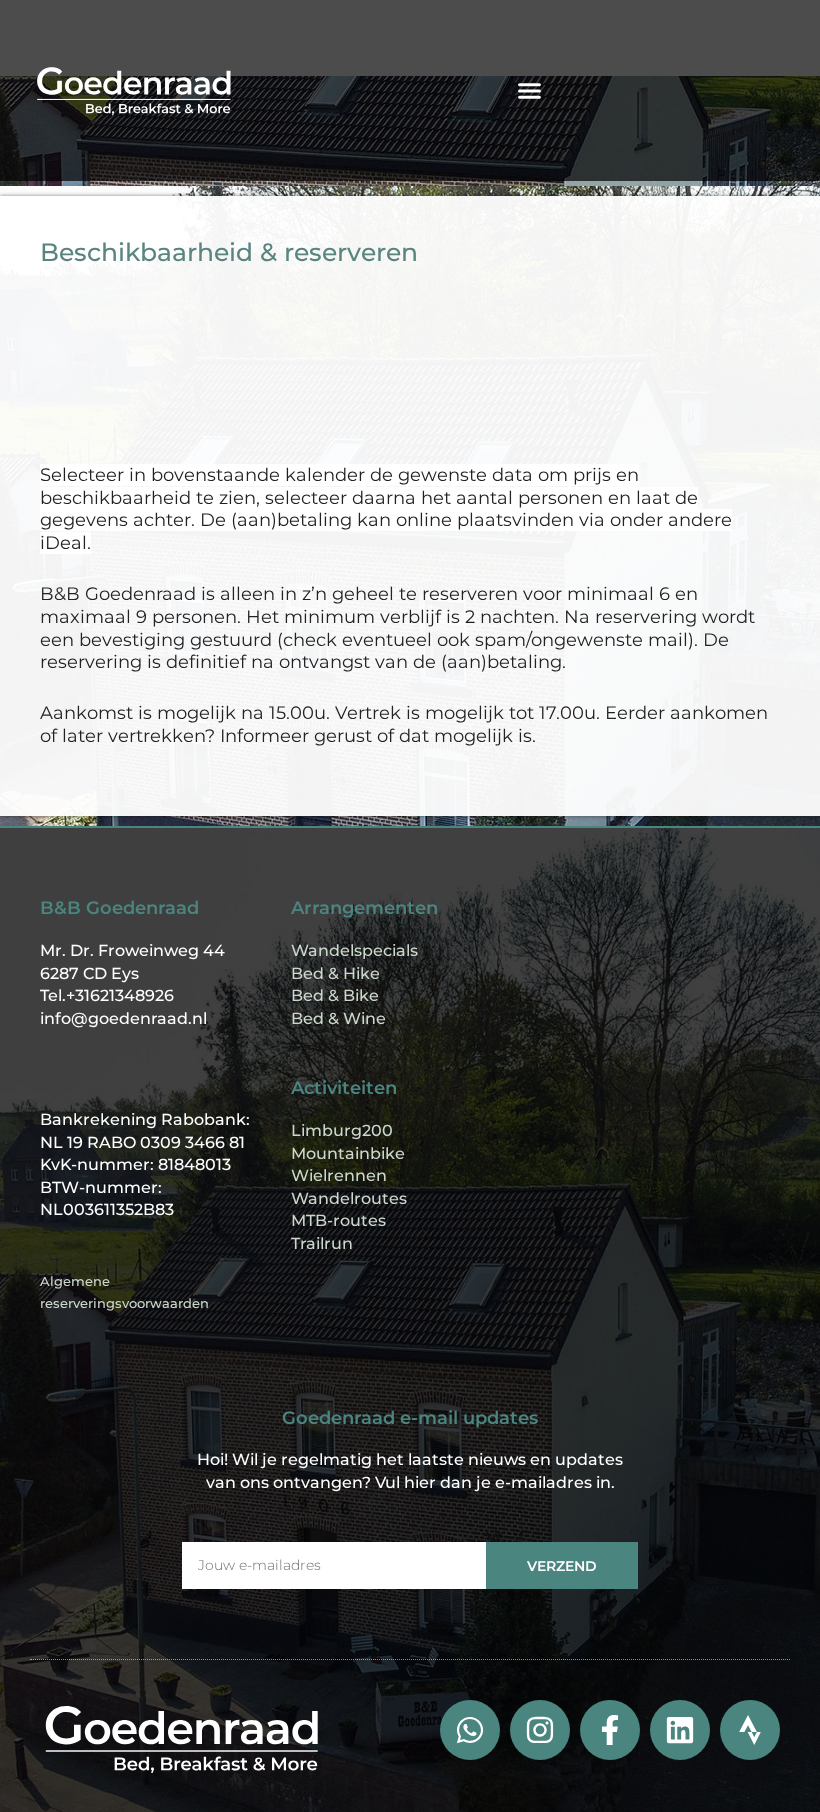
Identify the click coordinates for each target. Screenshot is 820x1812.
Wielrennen (339, 1175)
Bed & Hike (335, 973)
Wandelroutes (349, 1198)
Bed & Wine (338, 1018)
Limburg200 (342, 1130)
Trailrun (322, 1243)
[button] (529, 91)
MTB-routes (338, 1220)
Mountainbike (348, 1153)
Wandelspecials (354, 950)
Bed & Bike (335, 995)
